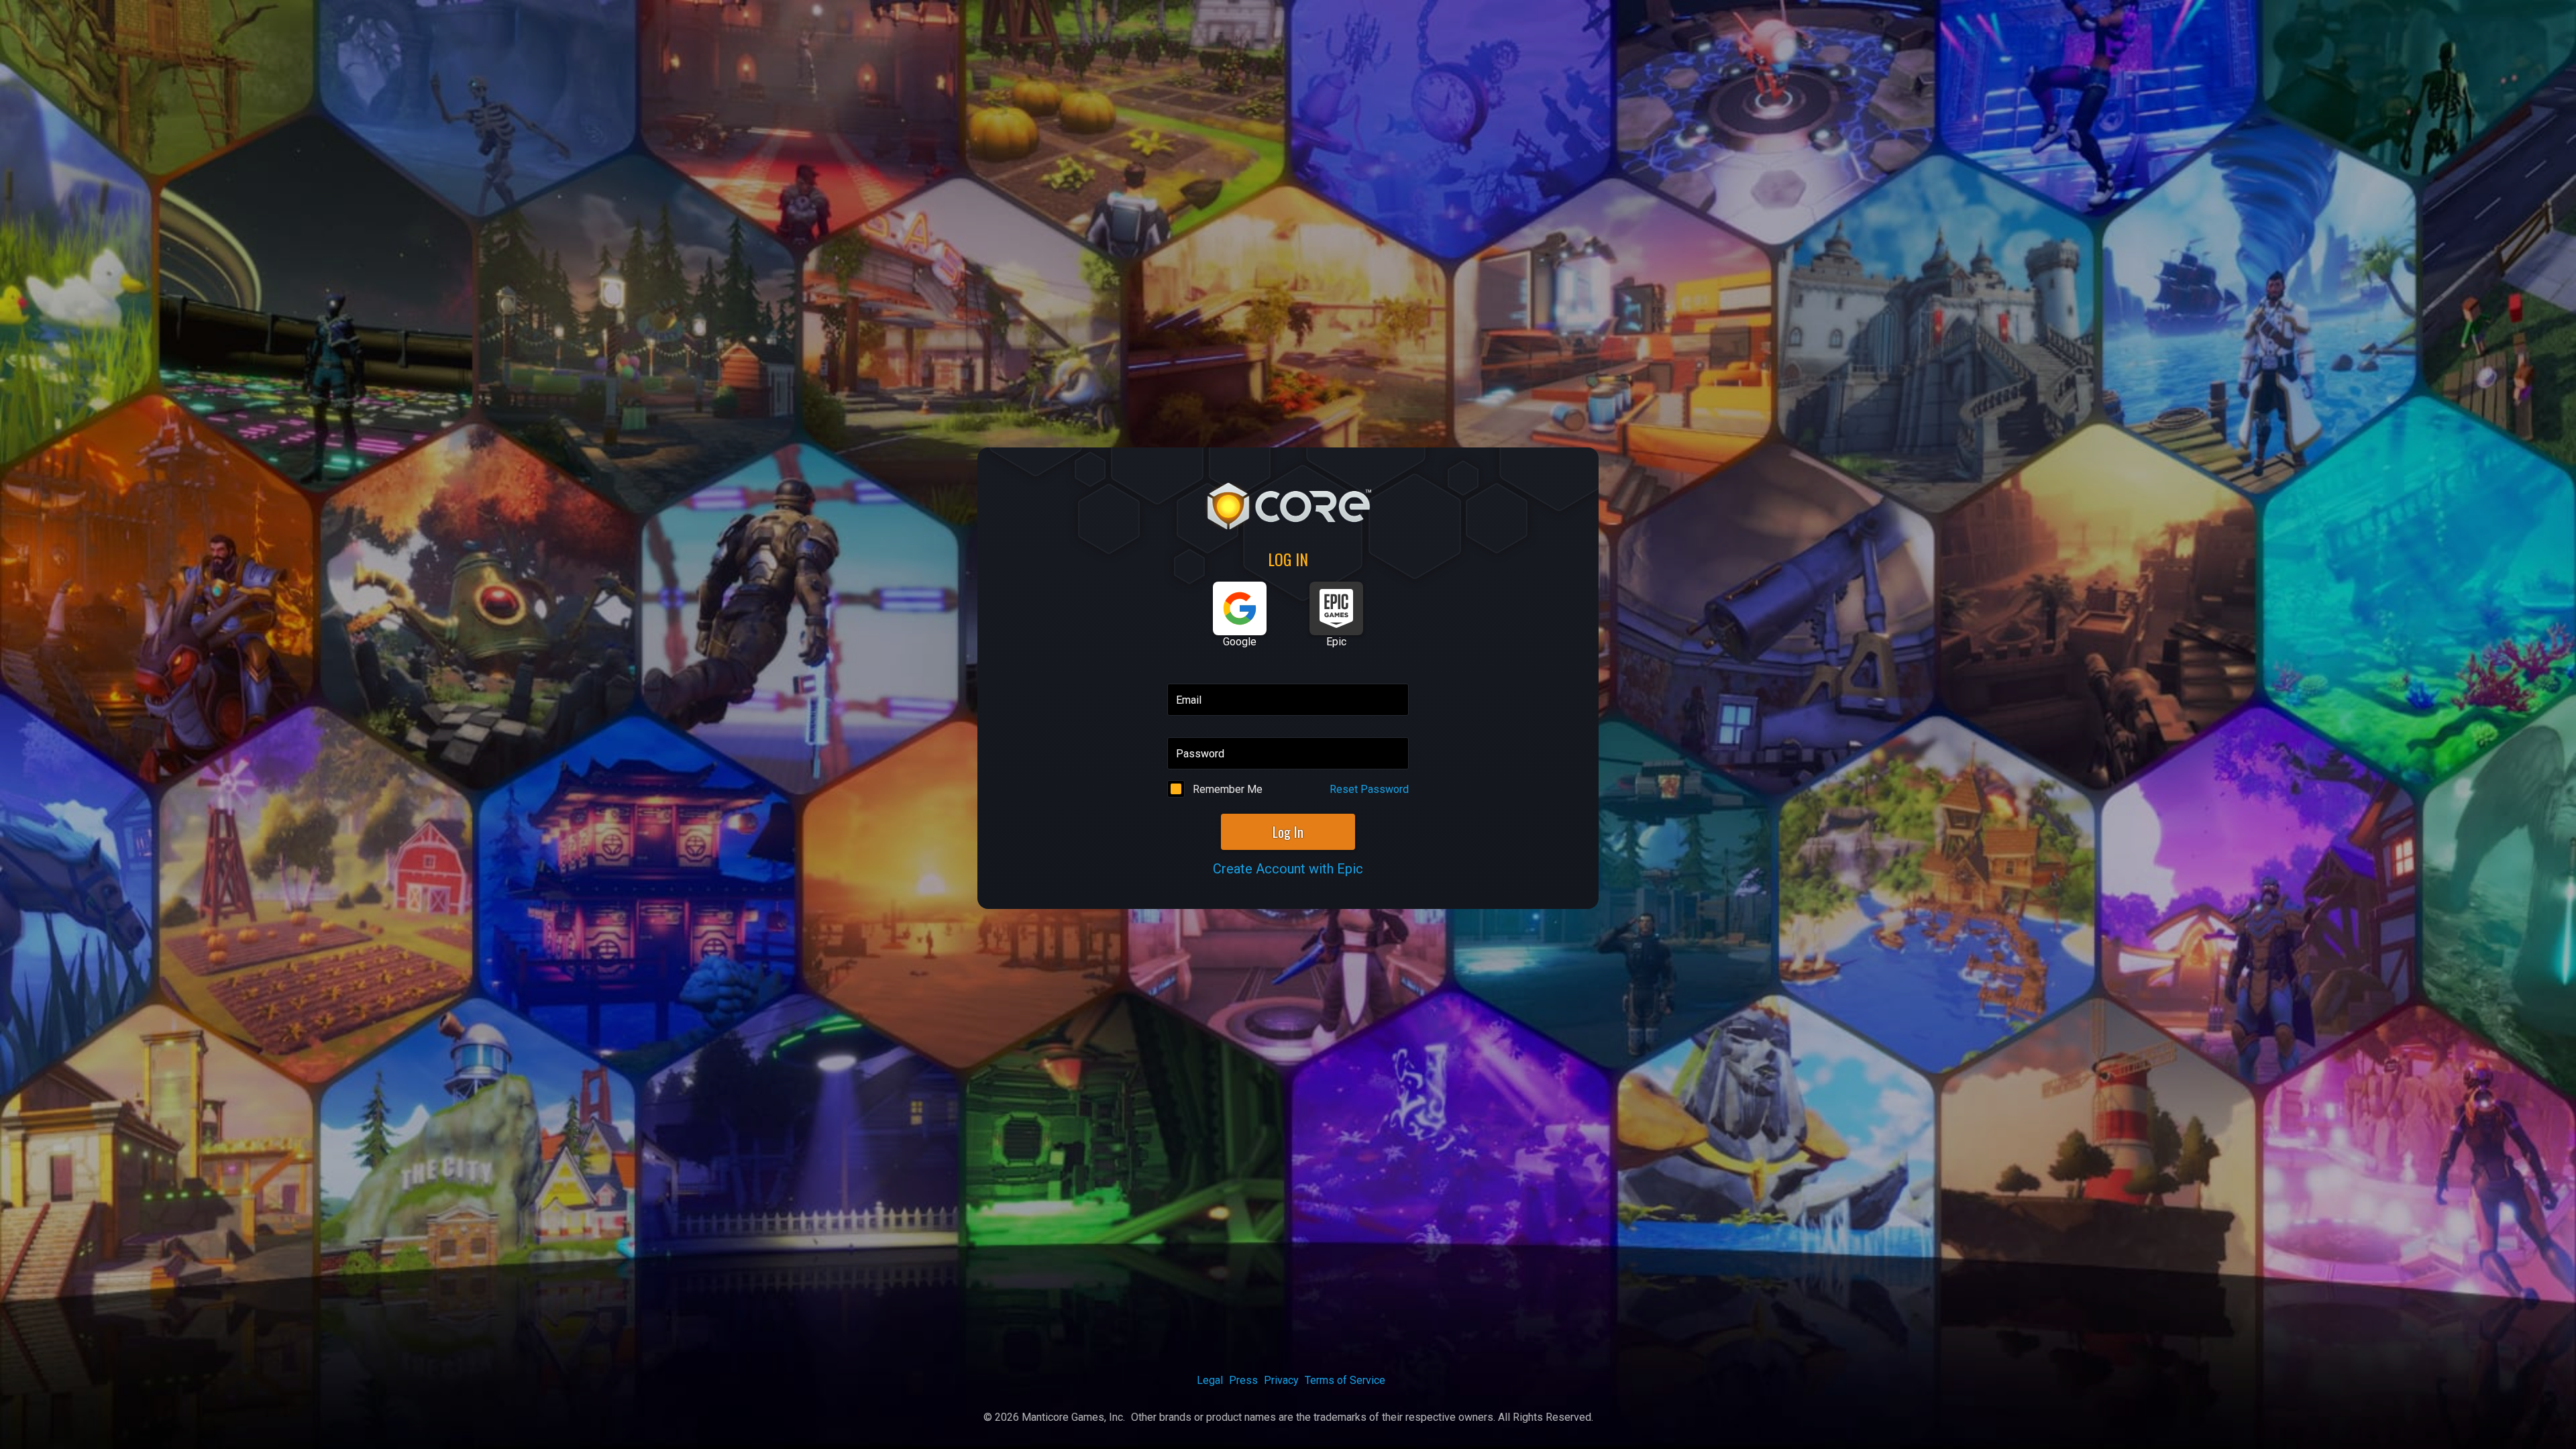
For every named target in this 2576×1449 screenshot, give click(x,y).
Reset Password (1369, 789)
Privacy (1281, 1380)
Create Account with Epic (1288, 869)
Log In (1288, 832)
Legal (1210, 1380)
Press (1243, 1380)
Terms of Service (1345, 1380)
